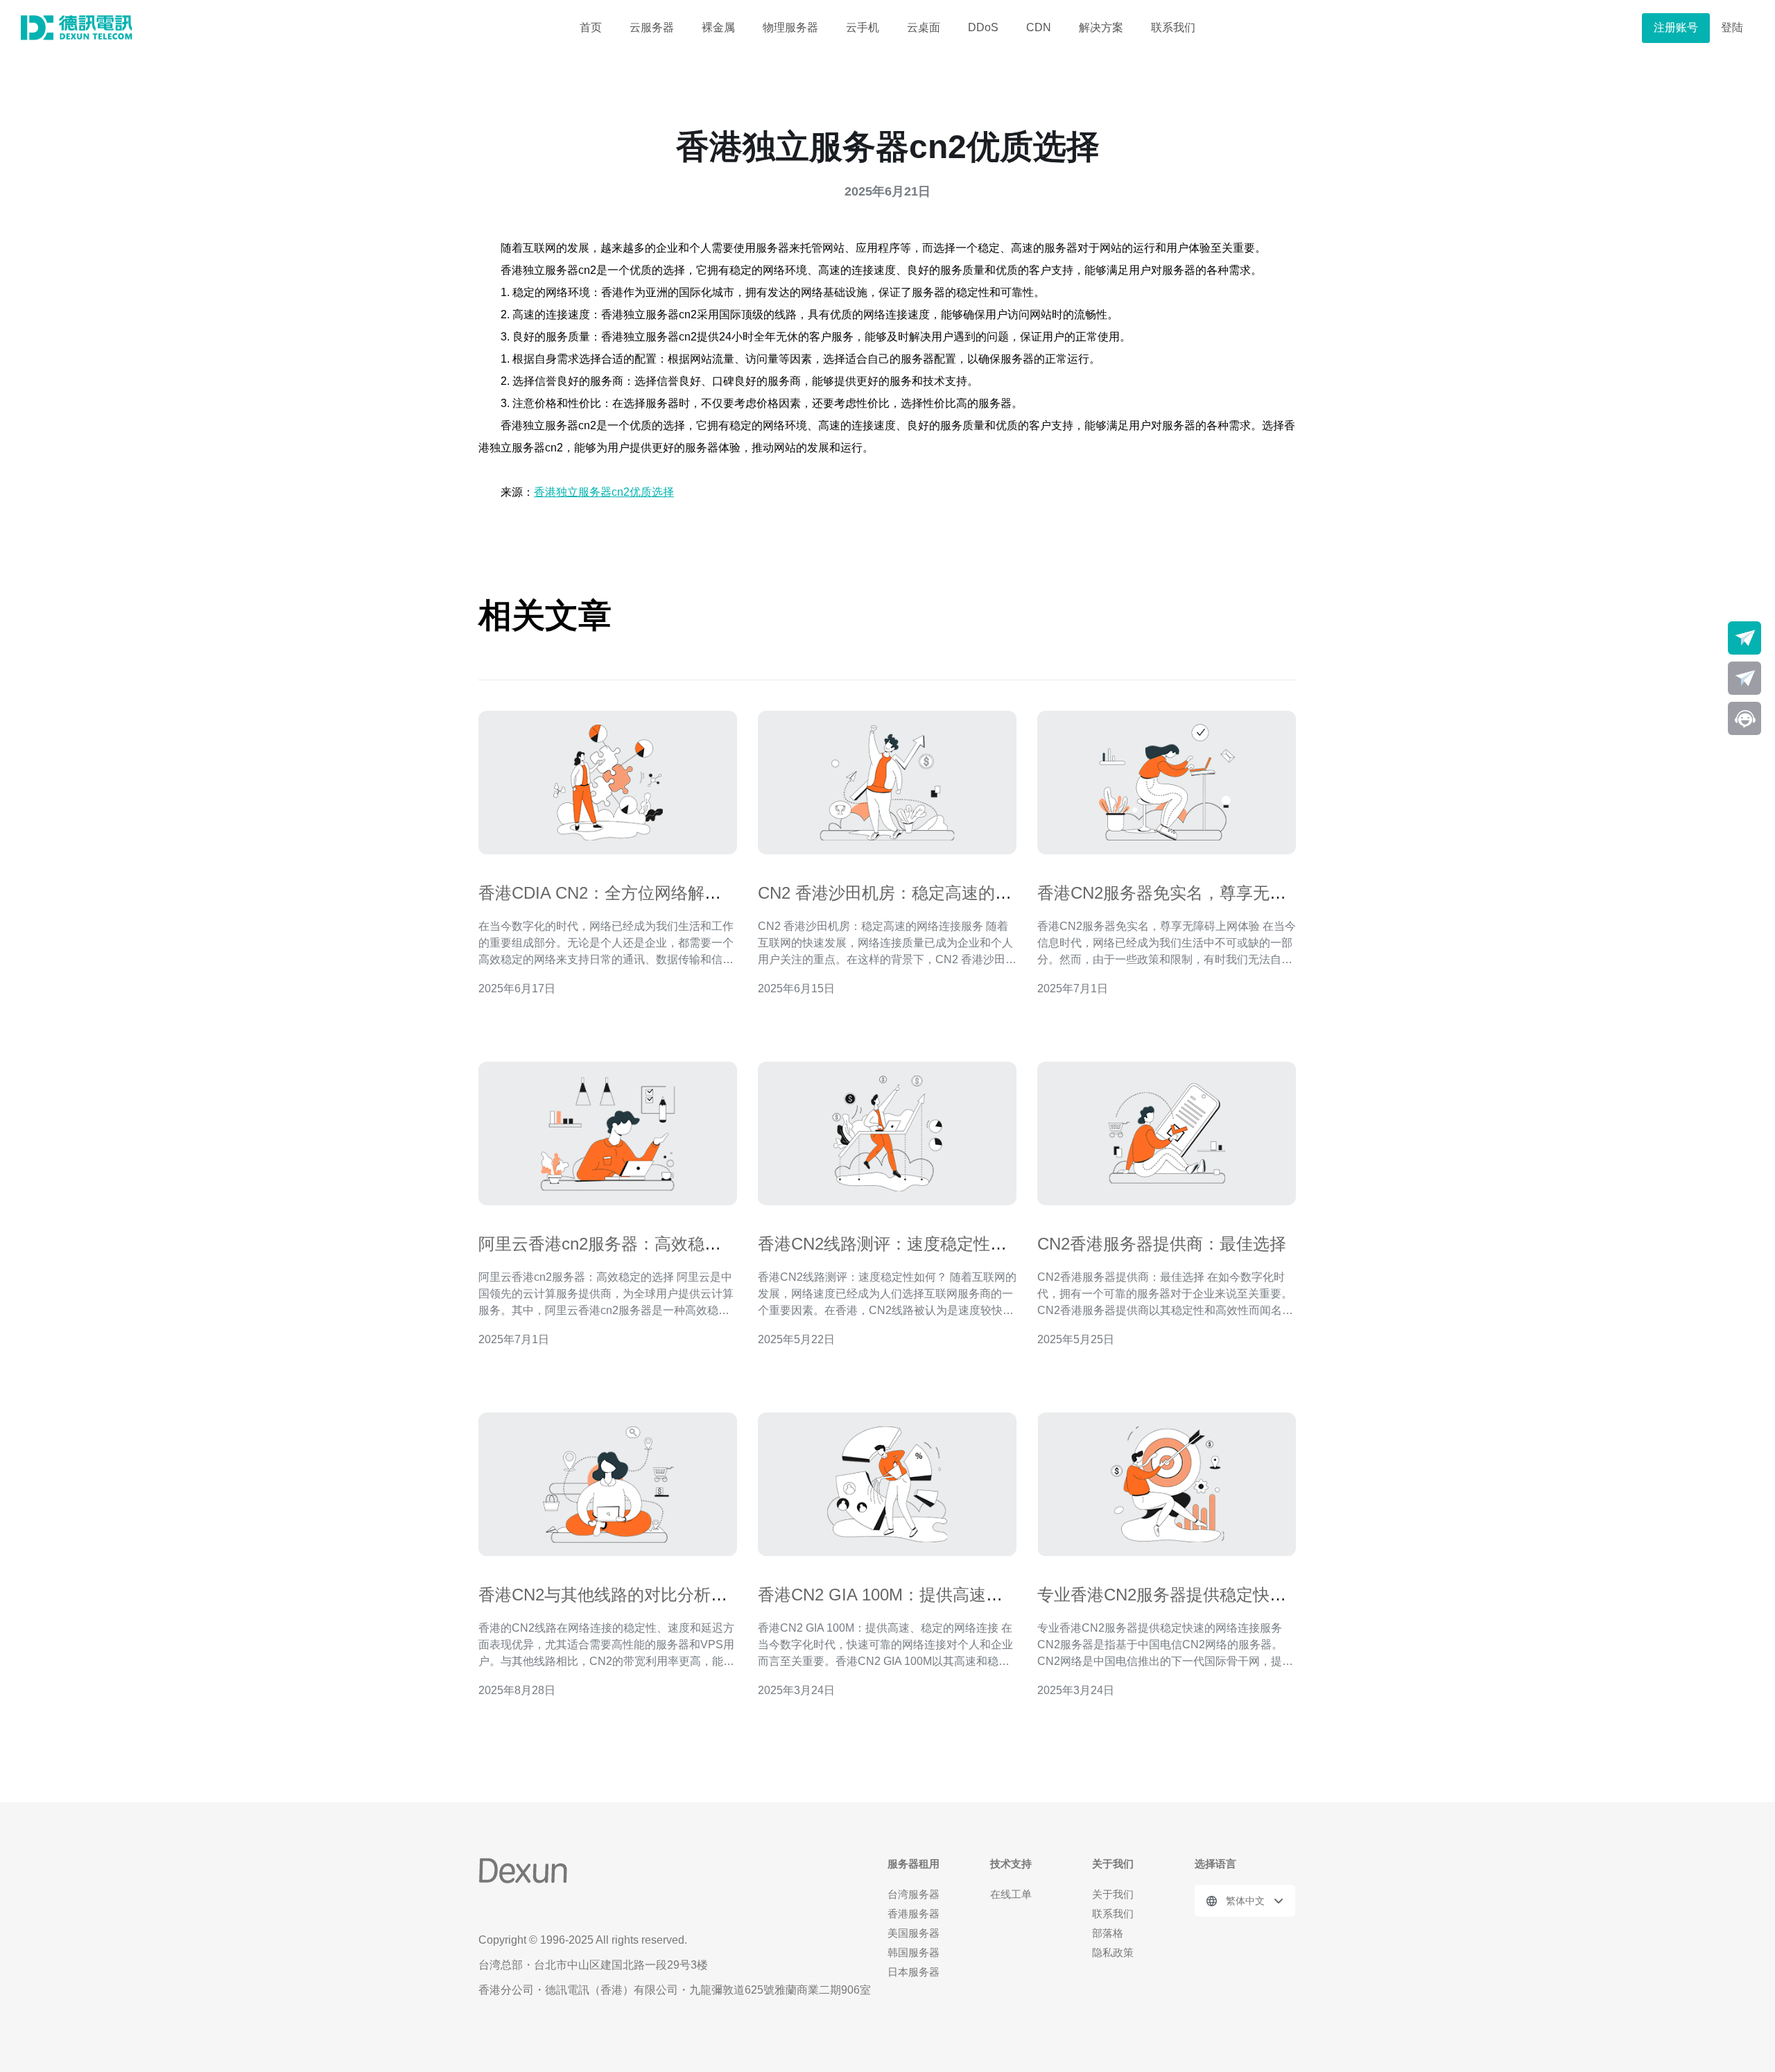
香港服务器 (914, 1914)
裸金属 (718, 27)
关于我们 (1113, 1894)
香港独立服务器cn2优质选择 (604, 492)
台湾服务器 (914, 1894)
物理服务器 (790, 27)
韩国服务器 (914, 1952)
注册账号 (1676, 27)
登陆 (1732, 27)
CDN (1039, 27)
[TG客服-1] (1744, 638)
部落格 (1108, 1933)
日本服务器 (914, 1972)
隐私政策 (1113, 1952)
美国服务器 (914, 1933)
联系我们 (1173, 27)
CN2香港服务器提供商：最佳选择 (1162, 1244)
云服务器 (652, 27)
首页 (591, 27)
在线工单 (1011, 1894)
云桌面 (924, 27)
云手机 (863, 27)
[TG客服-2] (1744, 678)
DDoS (983, 27)
